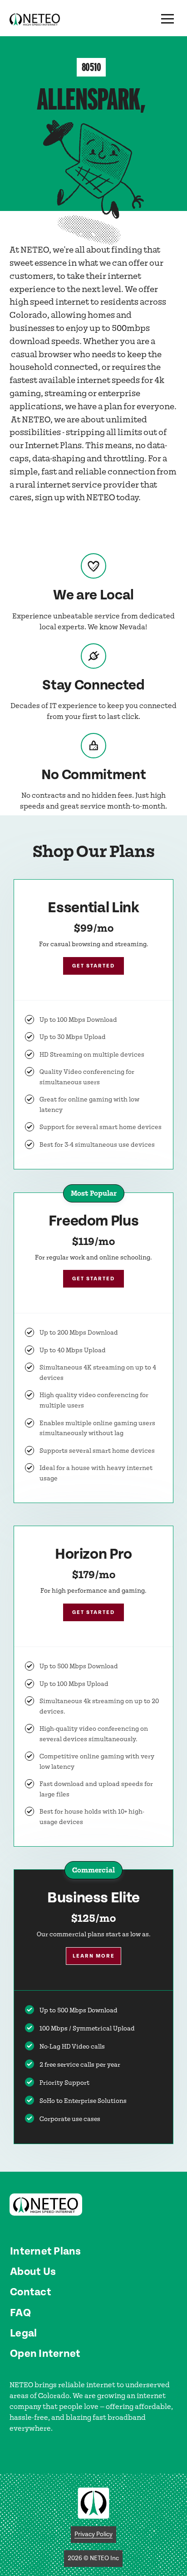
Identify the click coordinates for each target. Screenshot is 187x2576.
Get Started (93, 966)
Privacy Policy (93, 2534)
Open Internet (45, 2354)
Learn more (94, 1956)
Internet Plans (45, 2251)
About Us (33, 2272)
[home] (35, 19)
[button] (167, 19)
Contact (31, 2292)
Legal (23, 2333)
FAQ (20, 2313)
